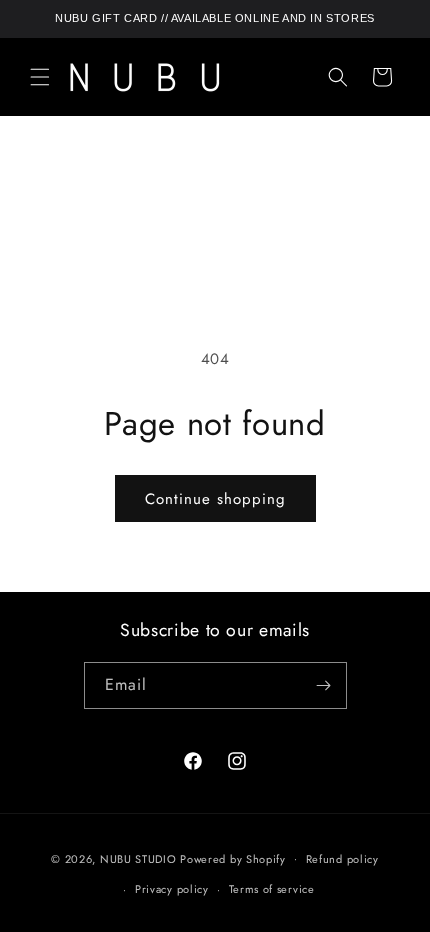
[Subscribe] (324, 685)
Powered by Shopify (233, 858)
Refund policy (342, 859)
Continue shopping (215, 499)
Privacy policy (172, 889)
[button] (40, 77)
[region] (215, 19)
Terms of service (272, 889)
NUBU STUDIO (138, 858)
